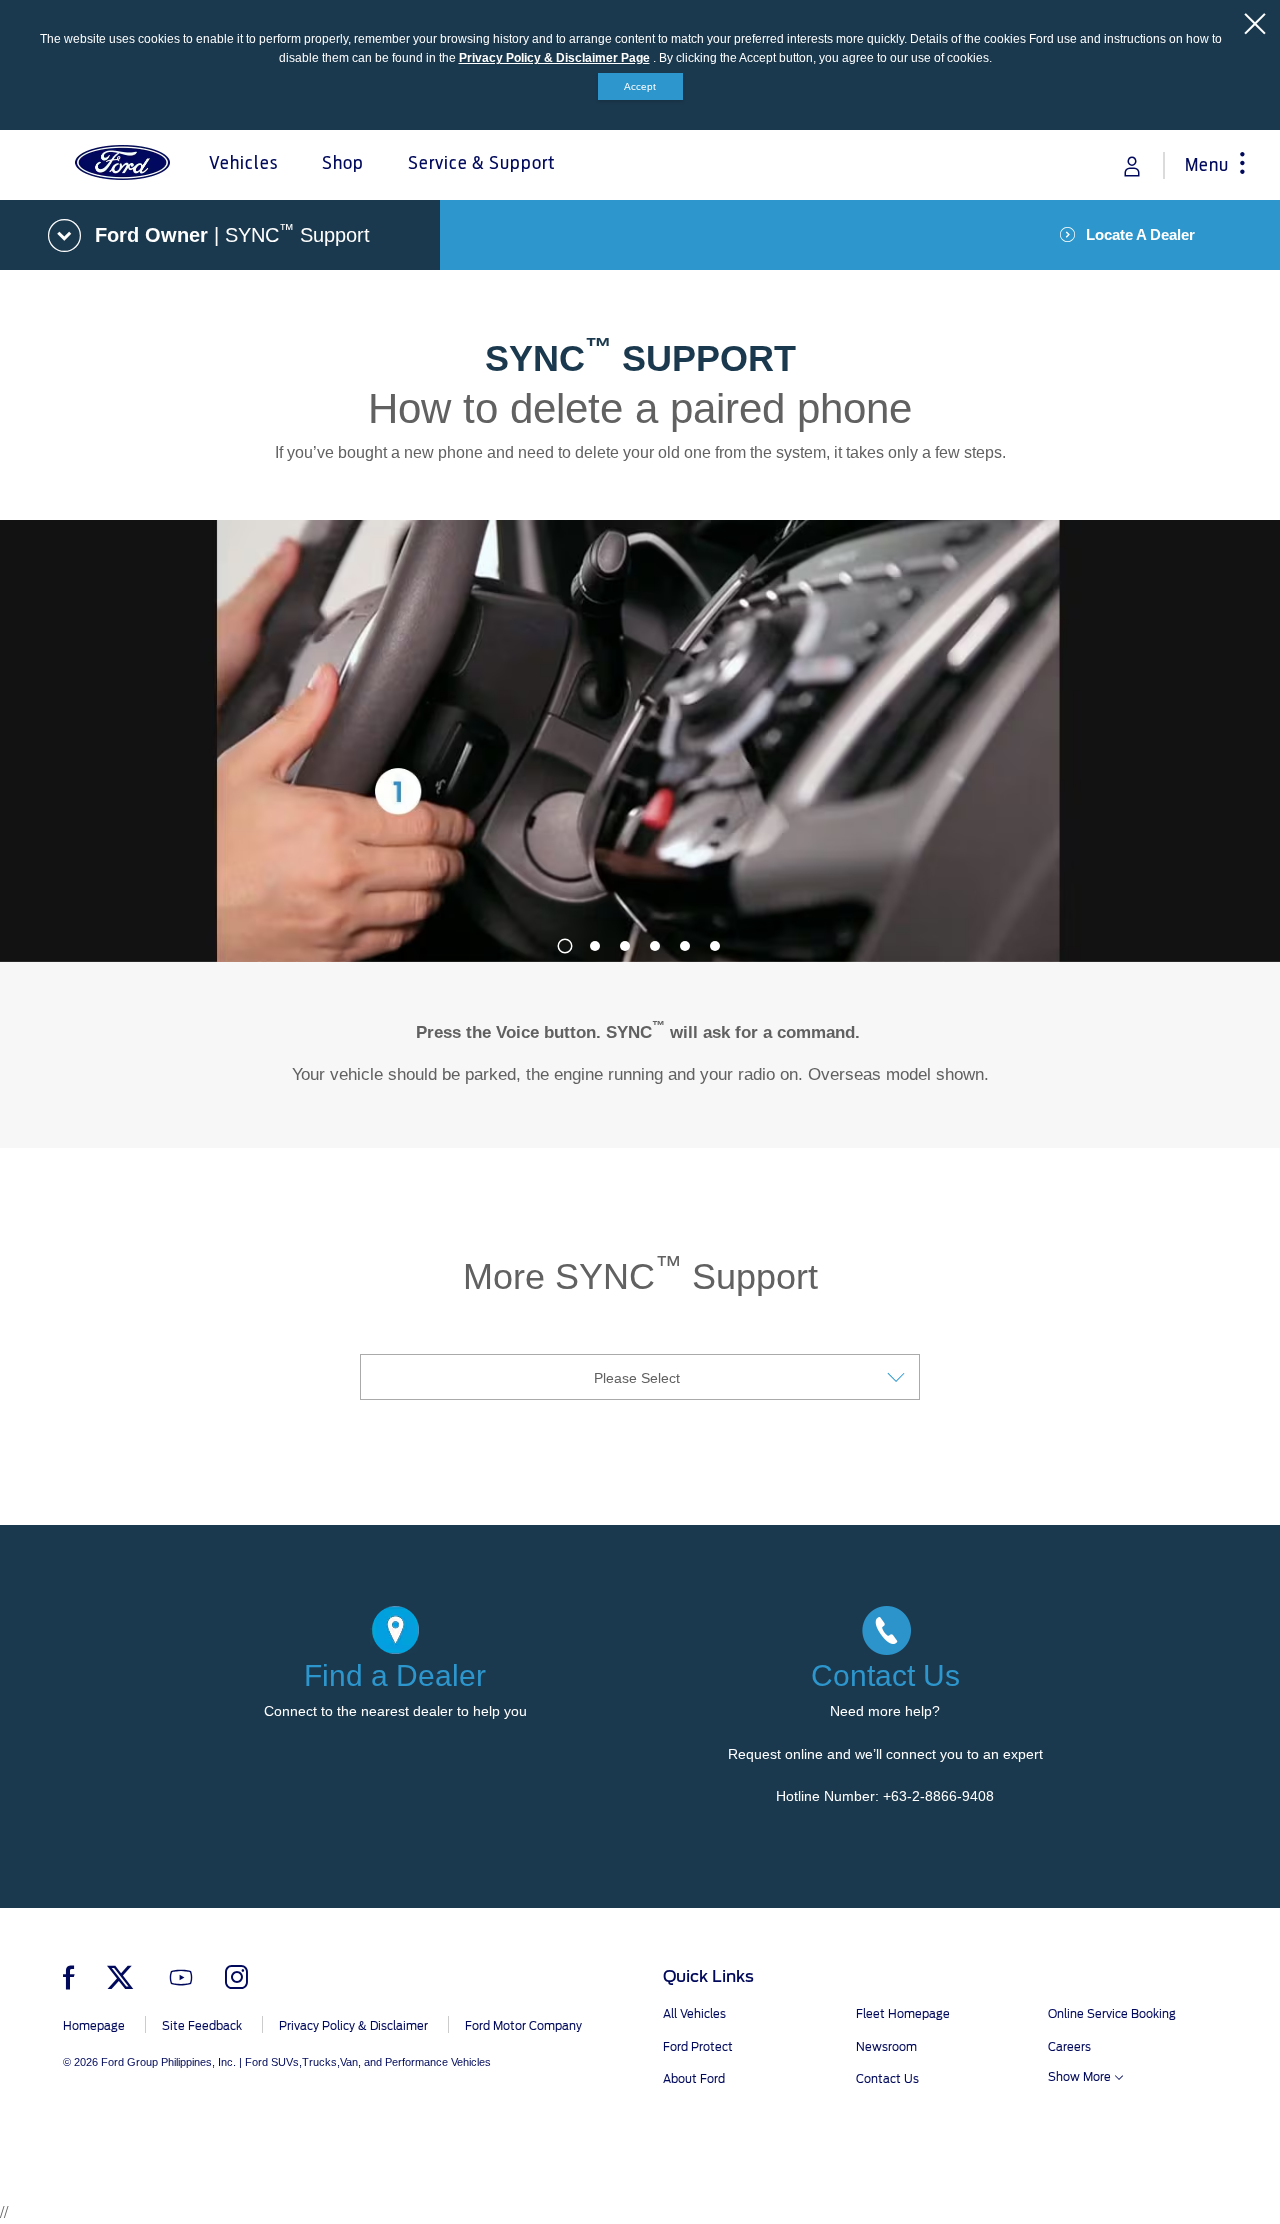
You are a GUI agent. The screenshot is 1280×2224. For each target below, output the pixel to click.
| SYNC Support (232, 234)
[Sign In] (1132, 166)
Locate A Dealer (1140, 234)
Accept (640, 86)
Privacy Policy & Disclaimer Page (554, 58)
